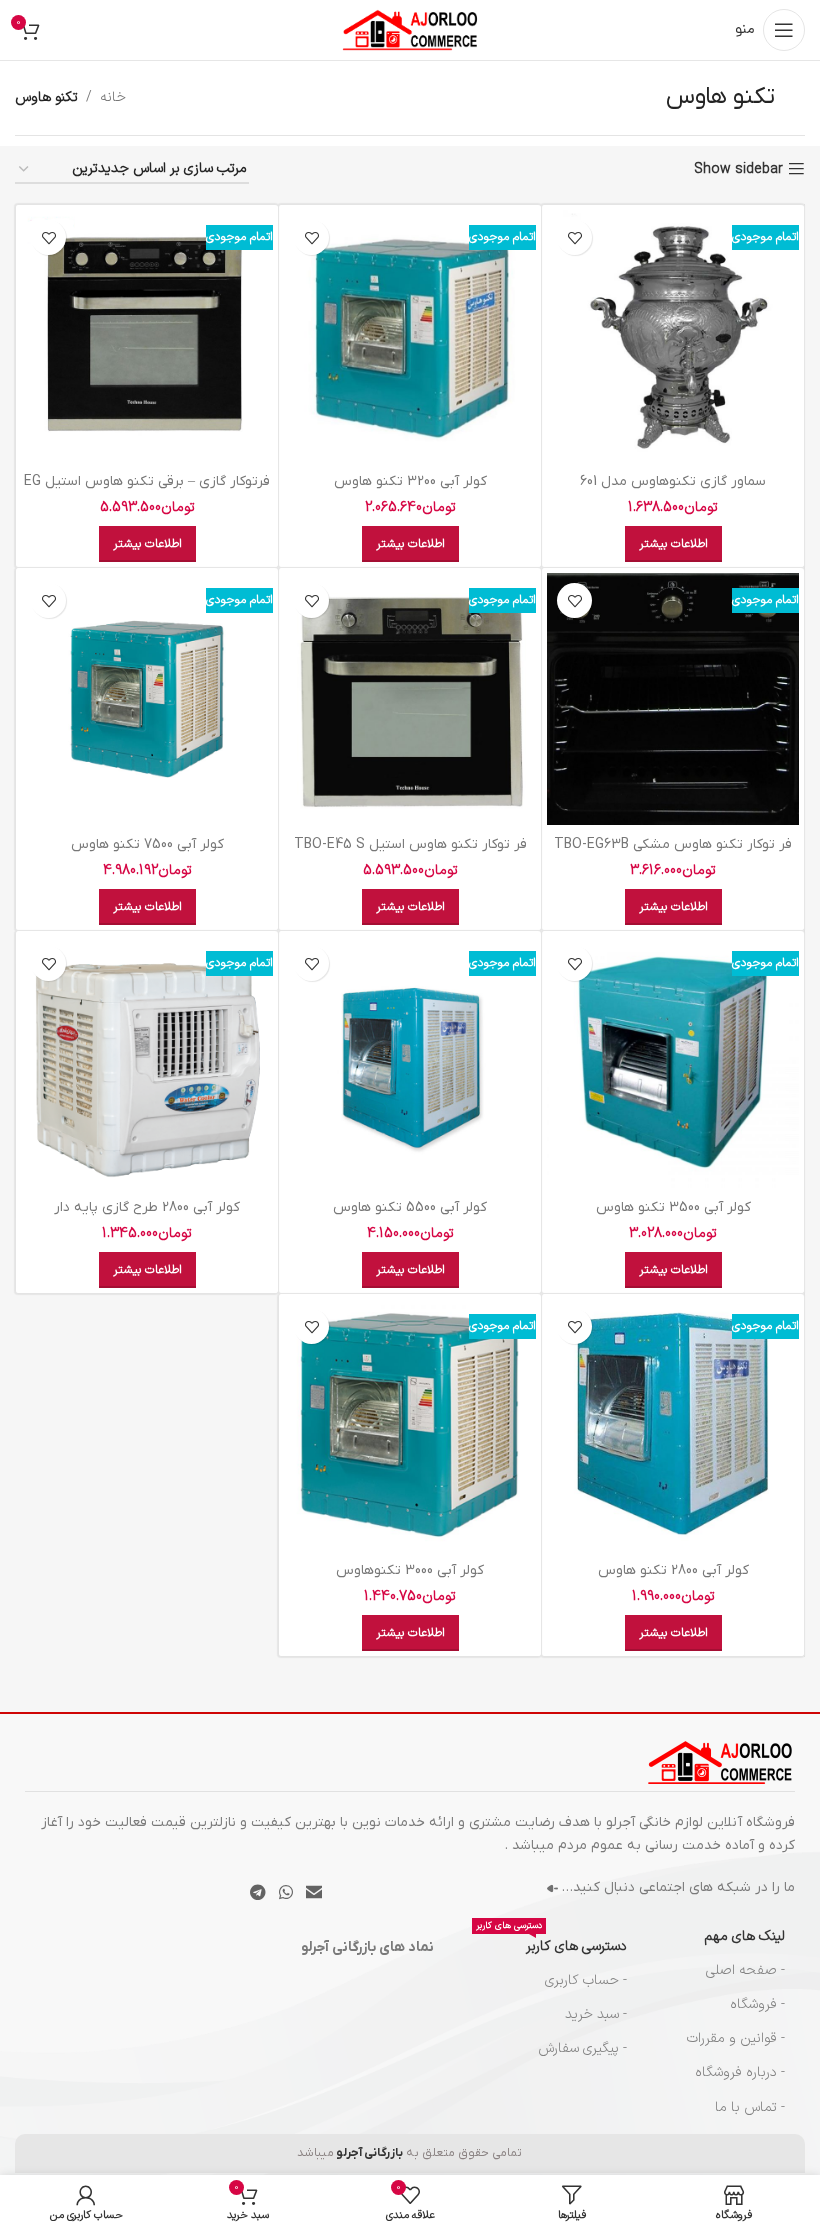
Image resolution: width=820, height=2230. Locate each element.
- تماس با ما (750, 2107)
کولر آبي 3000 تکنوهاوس (410, 1570)
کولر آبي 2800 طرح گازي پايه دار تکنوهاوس (147, 1217)
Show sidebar (738, 169)
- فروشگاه (757, 2004)
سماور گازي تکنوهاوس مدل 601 (673, 481)
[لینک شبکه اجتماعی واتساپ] (285, 1893)
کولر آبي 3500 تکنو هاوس (673, 1207)
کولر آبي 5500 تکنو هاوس (410, 1207)
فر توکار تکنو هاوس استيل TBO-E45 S (410, 844)
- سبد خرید (595, 2014)
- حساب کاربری (585, 1980)
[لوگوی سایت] (410, 29)
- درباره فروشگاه (740, 2072)
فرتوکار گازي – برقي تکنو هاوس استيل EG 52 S (147, 491)
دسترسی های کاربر (551, 1943)
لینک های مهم (744, 1936)
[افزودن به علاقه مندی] (574, 237)
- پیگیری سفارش (582, 2048)
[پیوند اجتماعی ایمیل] (314, 1893)
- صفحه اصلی (745, 1970)
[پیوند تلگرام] (257, 1893)
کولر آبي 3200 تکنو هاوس (410, 481)
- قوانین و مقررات (736, 2038)
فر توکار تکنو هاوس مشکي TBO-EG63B (673, 844)
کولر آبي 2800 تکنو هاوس (673, 1570)
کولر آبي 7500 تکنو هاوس (147, 844)
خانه (113, 97)
